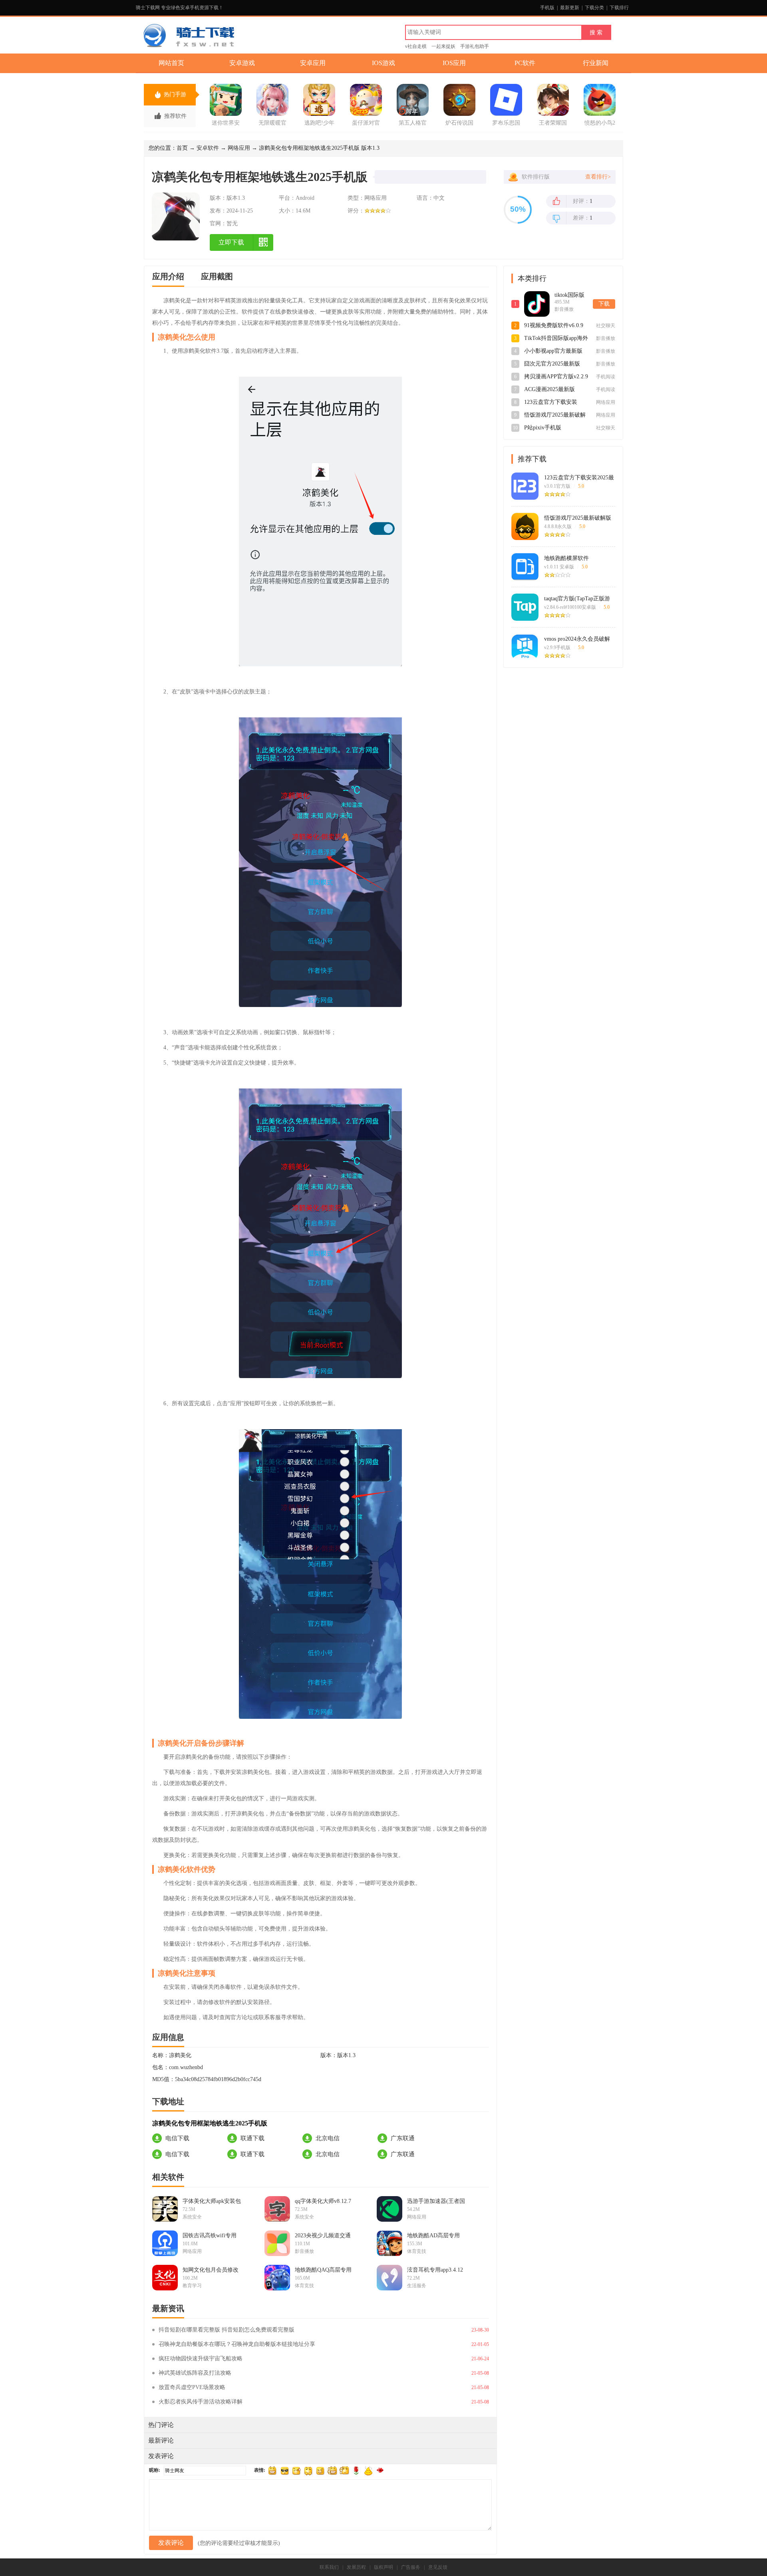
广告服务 (411, 2567)
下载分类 (594, 8)
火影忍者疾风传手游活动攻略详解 (201, 2402)
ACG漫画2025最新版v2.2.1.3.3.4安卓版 (549, 390)
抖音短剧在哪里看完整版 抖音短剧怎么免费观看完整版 (227, 2330)
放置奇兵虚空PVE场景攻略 (192, 2387)
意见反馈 (438, 2567)
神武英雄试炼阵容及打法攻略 (195, 2373)
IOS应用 (454, 63)
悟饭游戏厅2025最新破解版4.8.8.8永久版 (555, 415)
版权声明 (383, 2567)
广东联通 (403, 2138)
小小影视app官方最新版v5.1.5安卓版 (553, 352)
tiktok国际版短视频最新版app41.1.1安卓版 (571, 296)
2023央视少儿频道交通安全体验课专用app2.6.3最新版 (324, 2236)
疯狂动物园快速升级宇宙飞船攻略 (201, 2359)
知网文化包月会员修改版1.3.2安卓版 (211, 2270)
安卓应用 (313, 63)
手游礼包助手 (475, 46)
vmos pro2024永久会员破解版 (577, 639)
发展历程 (356, 2567)
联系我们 (329, 2567)
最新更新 (570, 8)
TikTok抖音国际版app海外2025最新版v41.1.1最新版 (556, 339)
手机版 (547, 8)
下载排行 (619, 8)
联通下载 (252, 2138)
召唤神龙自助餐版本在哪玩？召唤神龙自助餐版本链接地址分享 (237, 2344)
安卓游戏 (242, 63)
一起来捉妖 (443, 46)
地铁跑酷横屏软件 (566, 558)
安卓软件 (208, 148)
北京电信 (328, 2138)
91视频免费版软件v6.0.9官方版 (554, 326)
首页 (182, 148)
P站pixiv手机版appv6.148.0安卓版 (546, 428)
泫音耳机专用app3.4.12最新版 (435, 2270)
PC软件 (525, 63)
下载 (604, 304)
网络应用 (239, 148)
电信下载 (177, 2138)
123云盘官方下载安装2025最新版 (579, 478)
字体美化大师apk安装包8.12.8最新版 (212, 2201)
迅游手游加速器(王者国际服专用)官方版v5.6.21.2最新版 (436, 2201)
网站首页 (171, 63)
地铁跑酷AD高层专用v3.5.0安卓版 (433, 2236)
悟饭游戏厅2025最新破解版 (578, 518)
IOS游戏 (383, 63)
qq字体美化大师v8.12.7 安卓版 (323, 2201)
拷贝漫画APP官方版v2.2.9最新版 (556, 377)
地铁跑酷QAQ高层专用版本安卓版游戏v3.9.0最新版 (324, 2270)
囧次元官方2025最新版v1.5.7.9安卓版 (552, 364)
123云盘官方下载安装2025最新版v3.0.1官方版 (554, 403)
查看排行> (598, 177)
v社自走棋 (416, 46)
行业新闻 (596, 63)
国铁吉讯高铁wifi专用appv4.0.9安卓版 (210, 2236)
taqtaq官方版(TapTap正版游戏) (577, 599)
